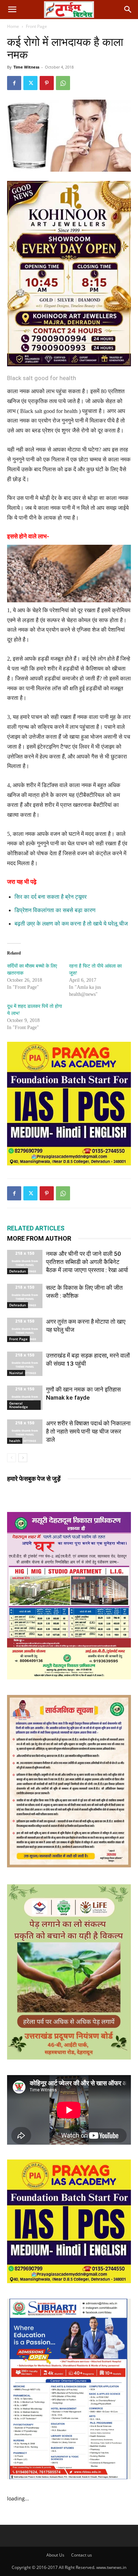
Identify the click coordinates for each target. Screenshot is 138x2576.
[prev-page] (11, 1458)
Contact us (82, 2555)
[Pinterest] (47, 83)
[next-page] (23, 1458)
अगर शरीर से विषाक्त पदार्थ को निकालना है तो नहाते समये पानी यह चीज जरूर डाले (88, 1431)
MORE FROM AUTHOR (39, 1238)
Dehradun (18, 1271)
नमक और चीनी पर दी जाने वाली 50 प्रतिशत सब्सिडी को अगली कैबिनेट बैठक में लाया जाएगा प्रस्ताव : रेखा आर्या (87, 1262)
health (15, 1441)
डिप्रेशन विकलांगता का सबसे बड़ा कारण (55, 910)
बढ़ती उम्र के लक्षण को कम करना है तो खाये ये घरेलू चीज (71, 924)
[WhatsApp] (63, 83)
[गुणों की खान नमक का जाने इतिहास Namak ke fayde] (25, 1398)
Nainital (16, 1373)
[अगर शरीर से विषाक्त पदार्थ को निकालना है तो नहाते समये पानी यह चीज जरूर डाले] (25, 1432)
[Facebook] (14, 83)
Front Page (36, 26)
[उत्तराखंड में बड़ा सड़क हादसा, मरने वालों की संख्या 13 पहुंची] (25, 1364)
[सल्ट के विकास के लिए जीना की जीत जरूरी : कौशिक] (25, 1296)
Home (13, 26)
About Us (55, 2555)
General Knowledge (19, 1405)
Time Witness (26, 67)
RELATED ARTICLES (36, 1228)
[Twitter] (30, 83)
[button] (12, 10)
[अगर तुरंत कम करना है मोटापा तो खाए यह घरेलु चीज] (25, 1330)
